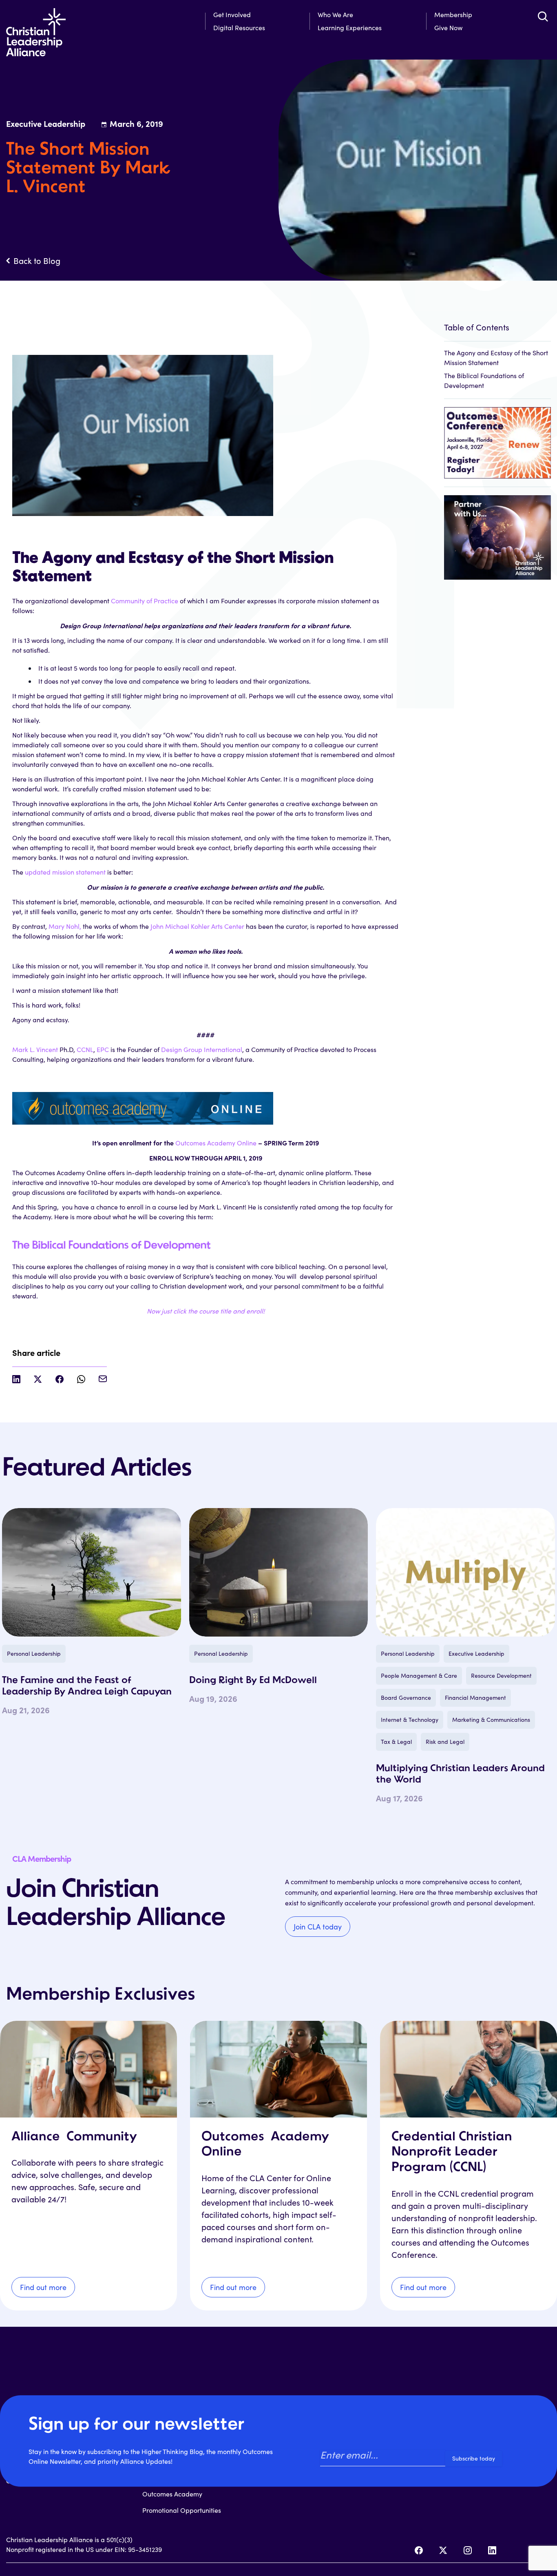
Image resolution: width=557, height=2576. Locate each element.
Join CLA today (318, 1927)
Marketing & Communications (491, 1720)
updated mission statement (65, 872)
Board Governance (406, 1698)
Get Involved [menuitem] (232, 14)
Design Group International (202, 1049)
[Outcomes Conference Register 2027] (497, 439)
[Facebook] (419, 2550)
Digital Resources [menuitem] (239, 28)
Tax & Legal (396, 1742)
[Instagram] (468, 2550)
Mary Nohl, (65, 926)
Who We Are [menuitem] (335, 14)
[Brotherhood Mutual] (497, 533)
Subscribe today (474, 2458)
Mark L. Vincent (35, 1049)
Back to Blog (37, 261)
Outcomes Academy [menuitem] (172, 2494)
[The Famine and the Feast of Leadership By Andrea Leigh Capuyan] (92, 1572)
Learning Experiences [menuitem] (350, 28)
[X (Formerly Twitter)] (443, 2550)
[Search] (543, 16)
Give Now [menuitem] (448, 28)
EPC (103, 1049)
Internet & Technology (410, 1720)
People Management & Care (419, 1676)
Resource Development (501, 1676)
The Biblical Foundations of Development (111, 1246)
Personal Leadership (34, 1653)
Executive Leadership (476, 1653)
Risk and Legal (445, 1742)
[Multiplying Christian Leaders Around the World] (465, 1572)
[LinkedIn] (492, 2550)
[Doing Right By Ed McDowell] (279, 1572)
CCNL (85, 1049)
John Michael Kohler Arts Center (197, 926)
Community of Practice (145, 601)
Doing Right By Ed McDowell (253, 1681)
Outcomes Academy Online (216, 1143)
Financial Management (475, 1698)
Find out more (43, 2287)
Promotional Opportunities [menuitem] (182, 2510)
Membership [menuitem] (453, 14)
